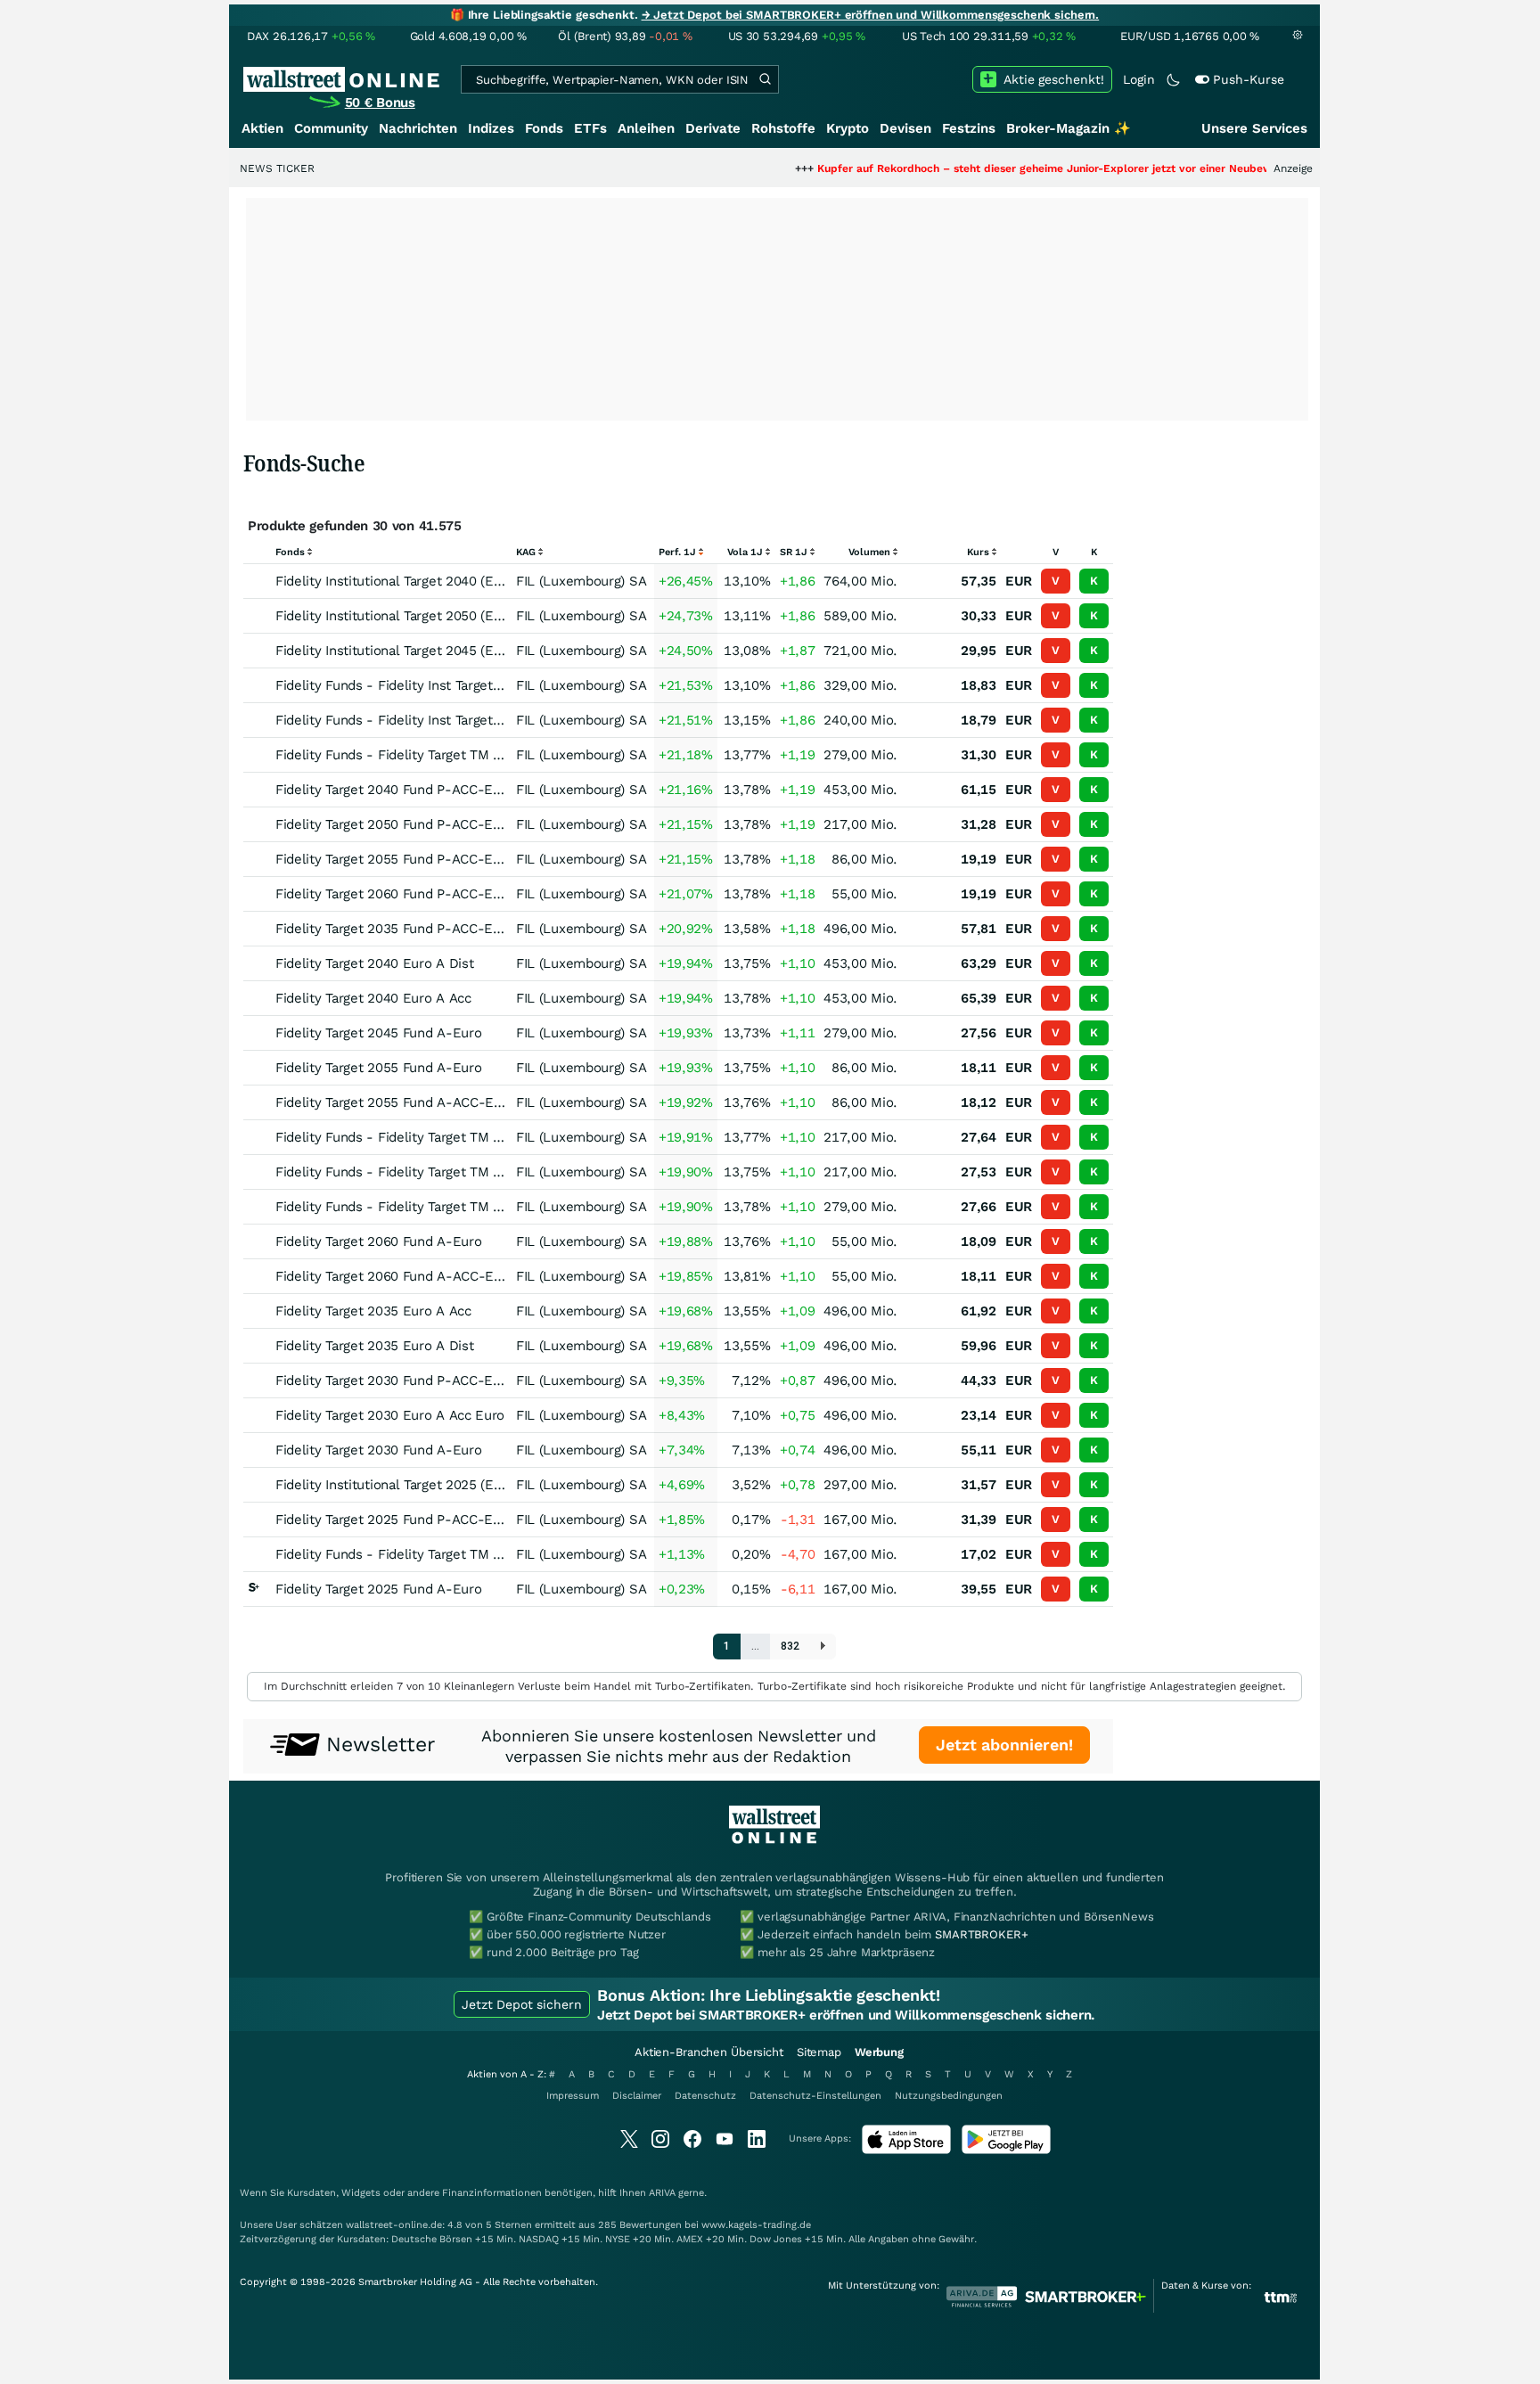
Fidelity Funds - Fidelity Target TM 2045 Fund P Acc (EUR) (456, 755)
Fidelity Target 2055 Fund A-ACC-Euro (395, 1102)
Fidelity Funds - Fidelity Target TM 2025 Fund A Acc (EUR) (456, 1554)
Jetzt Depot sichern (522, 2004)
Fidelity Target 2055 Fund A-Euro (378, 1068)
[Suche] (765, 79)
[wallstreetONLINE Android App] (1006, 2150)
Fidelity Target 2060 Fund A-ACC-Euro (395, 1276)
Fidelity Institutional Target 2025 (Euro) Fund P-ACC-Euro (454, 1485)
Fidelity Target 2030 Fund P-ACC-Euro (394, 1380)
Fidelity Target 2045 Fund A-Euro (378, 1033)
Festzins (969, 128)
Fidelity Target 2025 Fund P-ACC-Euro (394, 1520)
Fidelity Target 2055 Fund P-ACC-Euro (394, 859)
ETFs (590, 128)
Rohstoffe (783, 128)
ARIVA (662, 2193)
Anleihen (646, 128)
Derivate (713, 128)
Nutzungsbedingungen (949, 2096)
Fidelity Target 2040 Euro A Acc (373, 998)
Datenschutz (705, 2096)
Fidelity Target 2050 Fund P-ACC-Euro (394, 824)
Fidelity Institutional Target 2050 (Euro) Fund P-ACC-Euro (454, 616)
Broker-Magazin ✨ (1069, 128)
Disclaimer (637, 2096)
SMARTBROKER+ (981, 1934)
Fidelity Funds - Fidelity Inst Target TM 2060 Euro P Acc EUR (465, 720)
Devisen (905, 128)
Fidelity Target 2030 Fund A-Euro (378, 1450)
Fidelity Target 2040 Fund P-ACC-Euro (394, 790)
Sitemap (819, 2052)
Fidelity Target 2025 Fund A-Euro (378, 1589)
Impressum (573, 2096)
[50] (823, 1647)
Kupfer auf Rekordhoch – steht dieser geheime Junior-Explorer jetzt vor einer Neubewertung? (997, 168)
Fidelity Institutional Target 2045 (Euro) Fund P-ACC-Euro (454, 651)
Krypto (848, 128)
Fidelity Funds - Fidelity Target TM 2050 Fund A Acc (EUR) (456, 1137)
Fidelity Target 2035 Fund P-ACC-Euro (394, 929)
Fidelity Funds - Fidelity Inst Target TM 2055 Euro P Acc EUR (465, 685)
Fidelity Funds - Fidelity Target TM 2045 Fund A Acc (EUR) (456, 1207)
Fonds (544, 128)
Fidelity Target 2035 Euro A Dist (374, 1346)
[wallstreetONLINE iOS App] (906, 2150)
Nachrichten (418, 128)
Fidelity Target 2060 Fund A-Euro (378, 1241)
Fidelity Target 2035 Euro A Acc (373, 1311)
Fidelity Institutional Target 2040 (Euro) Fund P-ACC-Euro (454, 581)
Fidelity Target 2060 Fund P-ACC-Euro (394, 894)
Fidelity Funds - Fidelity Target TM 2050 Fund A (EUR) (443, 1172)
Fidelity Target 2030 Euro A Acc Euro (390, 1415)
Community (331, 128)
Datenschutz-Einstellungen (815, 2096)
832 (790, 1646)
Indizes (491, 128)
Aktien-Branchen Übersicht (709, 2052)
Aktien (262, 128)
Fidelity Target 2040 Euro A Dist (374, 963)
